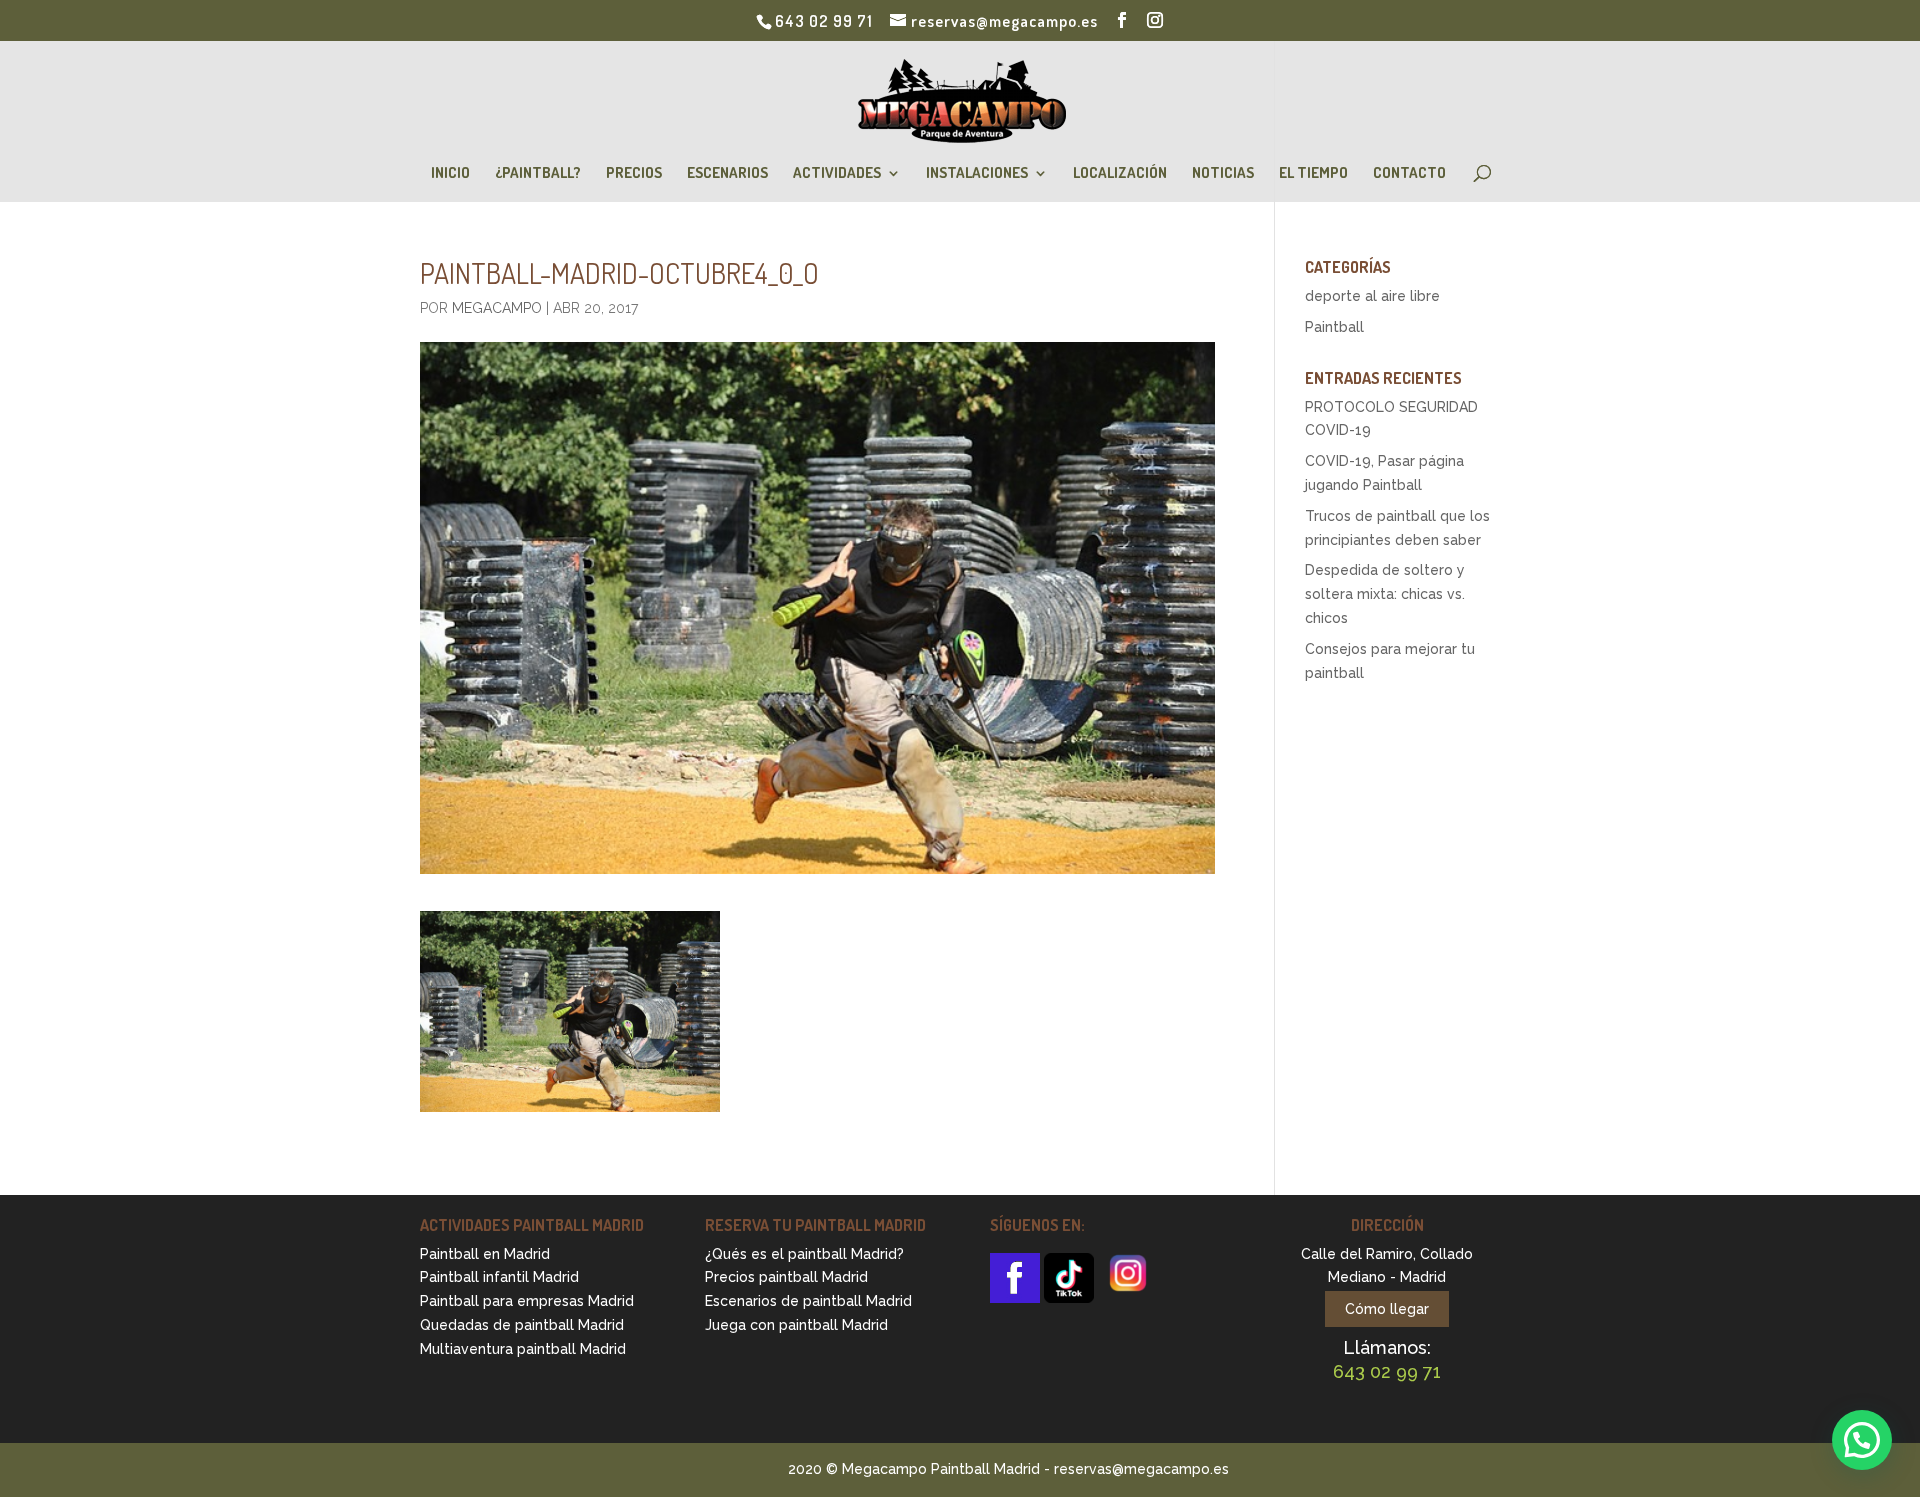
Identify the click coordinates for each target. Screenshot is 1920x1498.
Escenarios (727, 174)
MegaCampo (497, 308)
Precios (634, 174)
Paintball (1334, 327)
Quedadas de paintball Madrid (522, 1325)
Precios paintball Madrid (786, 1277)
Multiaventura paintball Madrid (523, 1349)
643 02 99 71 (824, 21)
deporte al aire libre (1372, 296)
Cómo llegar (1387, 1309)
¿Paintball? (538, 174)
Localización (1120, 174)
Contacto (1409, 174)
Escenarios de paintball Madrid (808, 1301)
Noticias (1223, 174)
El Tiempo (1313, 174)
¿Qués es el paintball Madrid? (804, 1254)
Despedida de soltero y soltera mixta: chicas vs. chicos (1385, 594)
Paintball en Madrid (485, 1254)
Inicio (450, 174)
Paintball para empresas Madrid (527, 1301)
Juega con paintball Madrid (796, 1325)
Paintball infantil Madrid (499, 1277)
